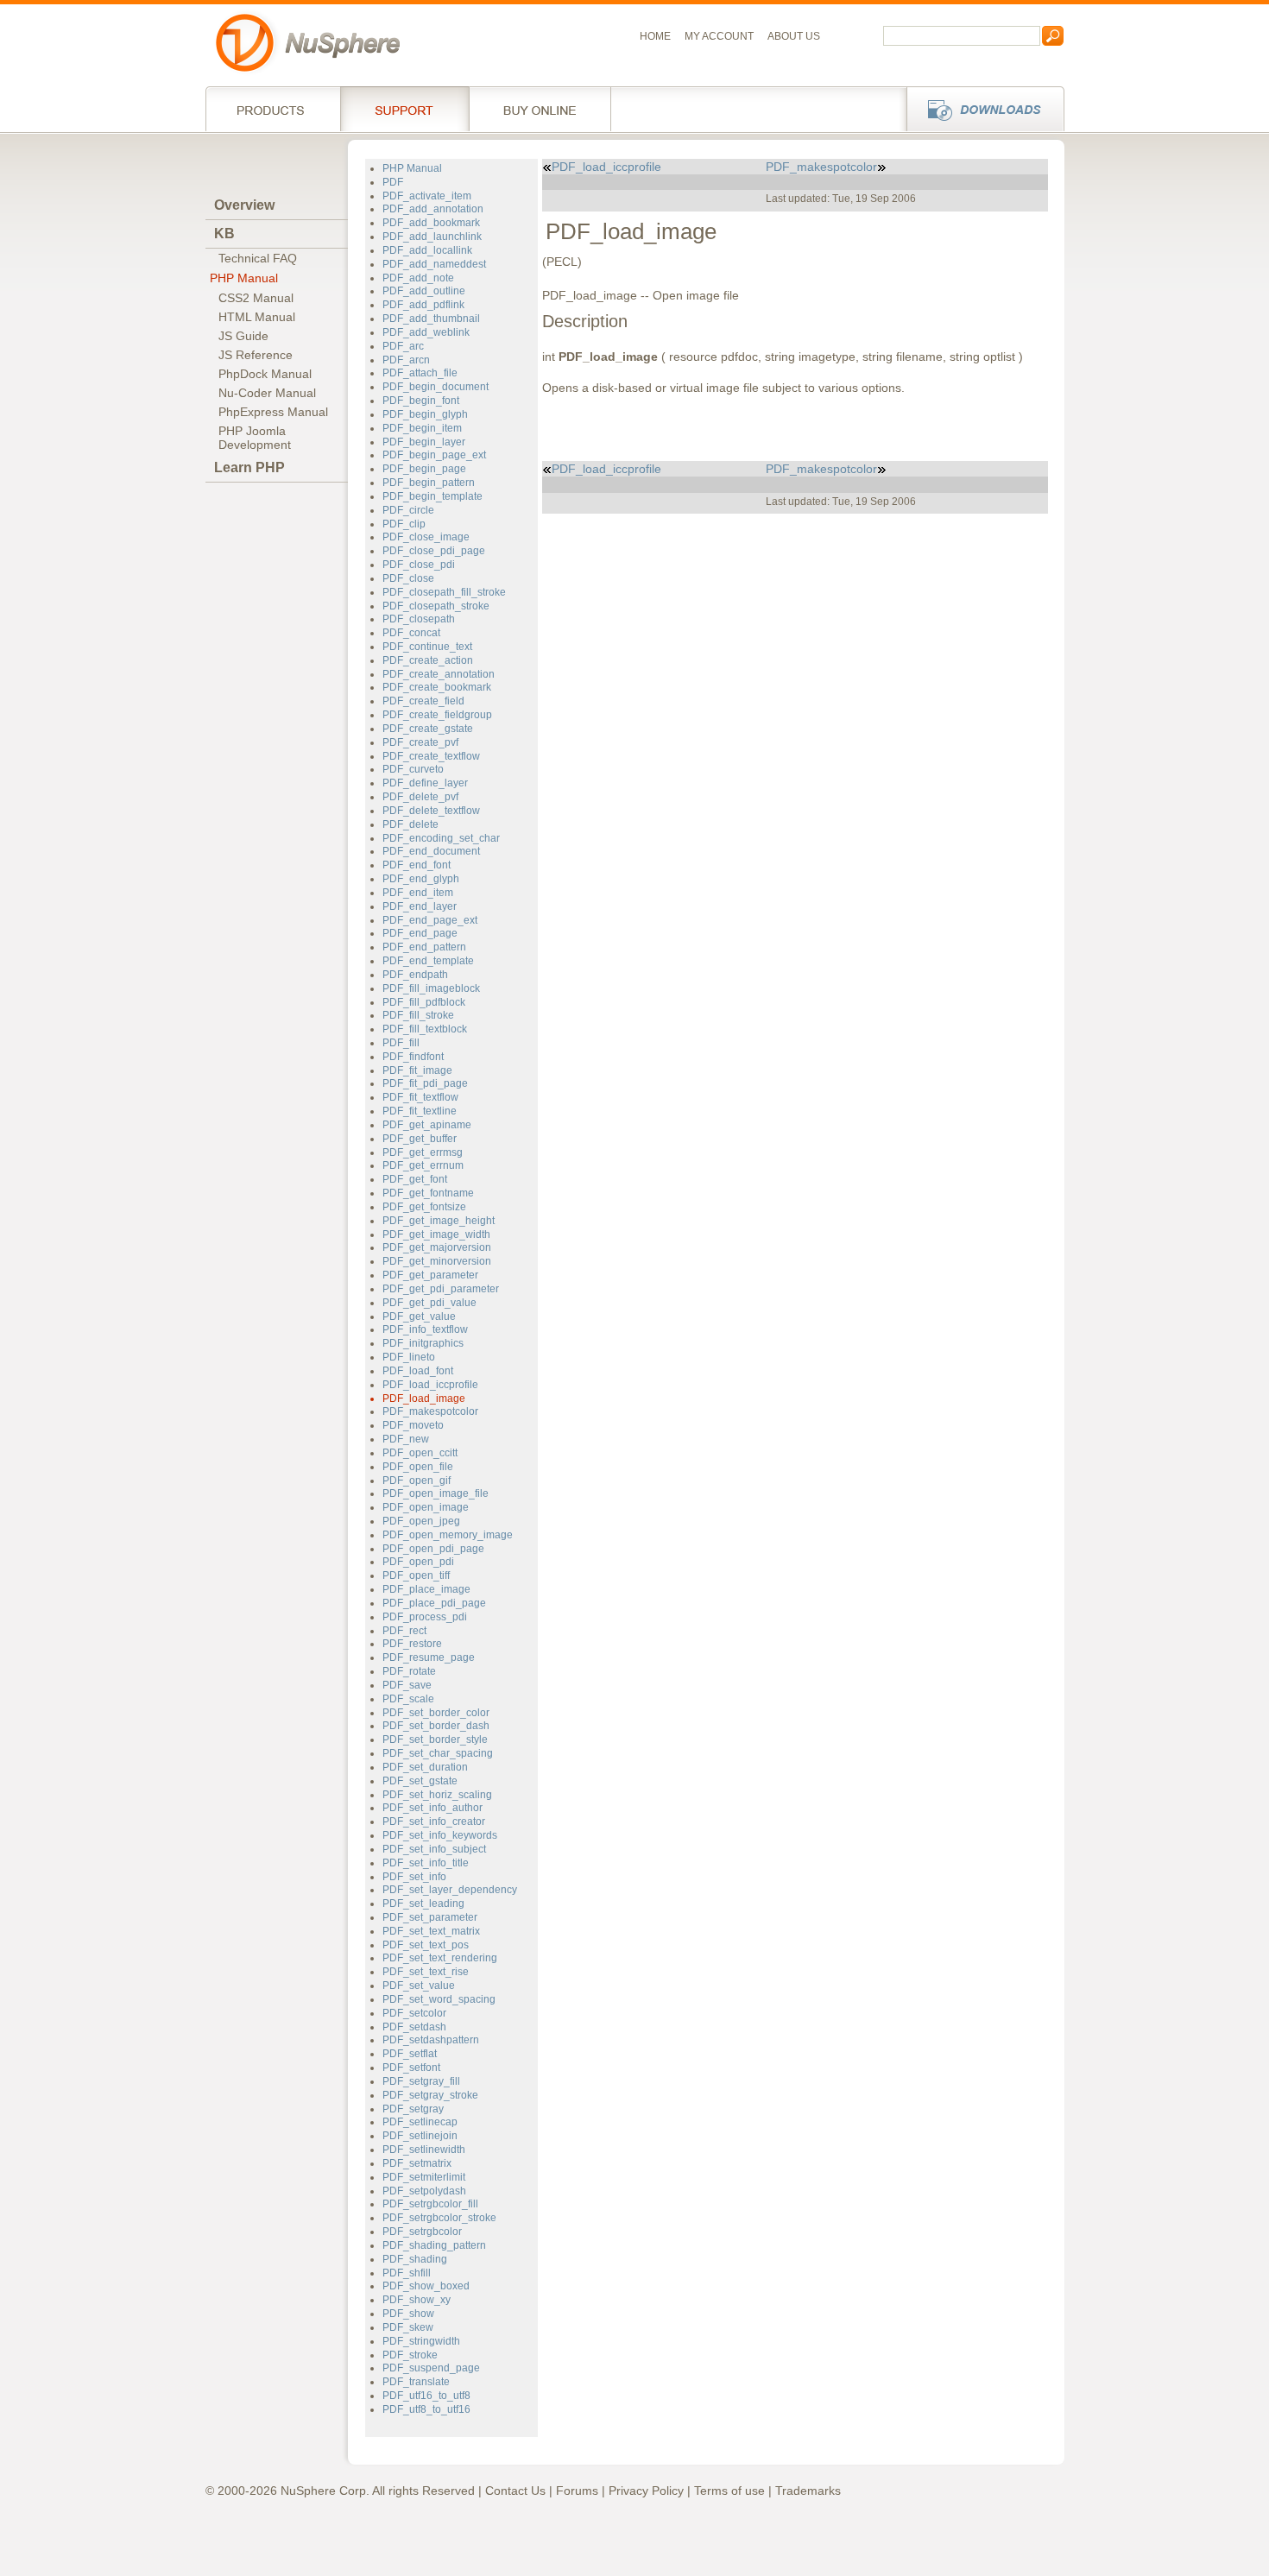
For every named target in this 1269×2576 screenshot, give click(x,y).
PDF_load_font (418, 1371)
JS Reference (256, 355)
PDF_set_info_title (426, 1863)
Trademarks (808, 2491)
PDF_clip (404, 524)
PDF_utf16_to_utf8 (426, 2396)
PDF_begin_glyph (425, 414)
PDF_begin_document (436, 387)
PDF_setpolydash (424, 2191)
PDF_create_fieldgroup (437, 715)
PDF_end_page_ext (430, 920)
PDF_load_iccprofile (430, 1385)
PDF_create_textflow (431, 756)
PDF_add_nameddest (434, 264)
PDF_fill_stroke (418, 1015)
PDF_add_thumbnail (431, 319)
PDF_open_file (418, 1467)
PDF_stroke (410, 2355)
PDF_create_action (428, 660)
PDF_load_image (424, 1398)
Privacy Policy (646, 2491)
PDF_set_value (419, 1986)
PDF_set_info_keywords (440, 1835)
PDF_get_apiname (427, 1125)
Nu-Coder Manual (267, 393)
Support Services (404, 109)
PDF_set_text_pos (426, 1945)
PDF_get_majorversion (437, 1247)
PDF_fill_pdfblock (424, 1002)
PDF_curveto (413, 769)
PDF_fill (401, 1043)
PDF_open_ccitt (420, 1453)
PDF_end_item (418, 893)
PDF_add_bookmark (431, 223)
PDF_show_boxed (426, 2286)
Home (655, 36)
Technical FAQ (258, 258)
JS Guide (243, 336)
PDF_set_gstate (420, 1781)
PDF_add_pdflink (423, 305)
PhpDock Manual (265, 374)
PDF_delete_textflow (431, 811)
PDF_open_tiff (416, 1575)
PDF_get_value (419, 1316)
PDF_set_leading (423, 1904)
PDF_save (407, 1685)
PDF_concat (411, 633)
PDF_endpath (415, 975)
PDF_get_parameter (430, 1275)
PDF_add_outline (424, 291)
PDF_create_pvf (420, 742)
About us (794, 36)
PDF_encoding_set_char (441, 838)
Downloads (980, 109)
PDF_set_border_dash (436, 1726)
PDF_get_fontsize (424, 1207)
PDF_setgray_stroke (430, 2095)
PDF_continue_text (427, 647)
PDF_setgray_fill (421, 2081)
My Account (719, 36)
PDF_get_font (415, 1179)
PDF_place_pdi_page (434, 1603)
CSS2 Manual (256, 298)
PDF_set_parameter (430, 1917)
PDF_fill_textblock (425, 1029)
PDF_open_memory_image (448, 1535)
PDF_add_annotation (433, 209)
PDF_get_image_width (436, 1234)
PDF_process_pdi (425, 1617)
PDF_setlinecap (420, 2122)
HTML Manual (257, 317)
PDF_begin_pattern (429, 483)
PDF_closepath (419, 619)
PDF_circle (408, 510)
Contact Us (515, 2491)
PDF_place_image (426, 1589)
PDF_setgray (413, 2109)
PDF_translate (416, 2382)
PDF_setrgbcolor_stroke (439, 2218)
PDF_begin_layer (424, 442)
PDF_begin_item (422, 428)
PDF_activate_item (427, 196)
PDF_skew (408, 2327)
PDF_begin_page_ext (434, 455)
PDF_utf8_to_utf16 (426, 2409)
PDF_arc (403, 346)
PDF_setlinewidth (424, 2150)
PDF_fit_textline (420, 1111)
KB (224, 234)
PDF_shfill (407, 2273)
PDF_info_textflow (425, 1329)
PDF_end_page (420, 933)
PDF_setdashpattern (431, 2040)
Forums (577, 2491)
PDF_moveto (413, 1425)
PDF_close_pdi (419, 565)
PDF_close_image (426, 537)
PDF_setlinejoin (420, 2136)
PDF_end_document (431, 851)
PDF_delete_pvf (420, 797)
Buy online (540, 109)
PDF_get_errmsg (423, 1152)
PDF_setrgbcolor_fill (430, 2204)
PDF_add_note (418, 278)
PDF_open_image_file (436, 1493)
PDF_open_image (426, 1507)
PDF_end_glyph (421, 879)
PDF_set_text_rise (426, 1972)
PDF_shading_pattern (434, 2245)
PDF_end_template (428, 961)
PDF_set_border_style (435, 1739)
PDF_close (408, 578)
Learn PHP (249, 467)
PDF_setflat (410, 2054)
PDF (393, 182)
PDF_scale (408, 1699)
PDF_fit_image (417, 1070)
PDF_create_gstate (428, 729)
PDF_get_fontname (428, 1193)
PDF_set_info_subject (434, 1849)
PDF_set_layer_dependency (450, 1890)
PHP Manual (244, 278)
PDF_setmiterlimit (424, 2177)
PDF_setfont (411, 2068)
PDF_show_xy (417, 2300)
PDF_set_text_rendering (440, 1958)
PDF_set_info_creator (434, 1822)
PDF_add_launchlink (432, 237)
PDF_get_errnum (423, 1165)
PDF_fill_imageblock (431, 988)
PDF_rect (404, 1631)
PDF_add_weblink (426, 332)
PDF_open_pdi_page (433, 1549)
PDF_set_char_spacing (438, 1753)
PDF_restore (412, 1644)
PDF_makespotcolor (430, 1411)
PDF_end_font (417, 865)
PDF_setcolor (414, 2013)
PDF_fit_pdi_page (425, 1083)
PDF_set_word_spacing (439, 1999)
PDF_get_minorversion (437, 1261)
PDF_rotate (409, 1671)
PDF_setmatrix (417, 2163)
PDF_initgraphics (423, 1343)
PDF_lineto (409, 1357)
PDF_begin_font (421, 401)
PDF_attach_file (420, 373)
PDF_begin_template (432, 496)
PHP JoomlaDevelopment (255, 438)
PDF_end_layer (420, 906)
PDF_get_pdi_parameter (441, 1289)
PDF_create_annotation (439, 674)
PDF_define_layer (425, 783)
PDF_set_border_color (436, 1713)
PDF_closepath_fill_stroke (444, 592)
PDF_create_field (423, 701)
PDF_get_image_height (439, 1221)
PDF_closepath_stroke (436, 606)
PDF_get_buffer (420, 1139)
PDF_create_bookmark (437, 687)
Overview (244, 205)
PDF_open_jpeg (421, 1521)
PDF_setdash (414, 2027)
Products (273, 109)
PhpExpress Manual (273, 412)
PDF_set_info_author (432, 1808)
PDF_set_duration (425, 1767)
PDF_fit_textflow (420, 1097)
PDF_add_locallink (427, 250)
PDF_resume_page (429, 1657)
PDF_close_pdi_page (434, 551)
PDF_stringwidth (421, 2341)
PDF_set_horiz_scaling (437, 1795)
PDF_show (408, 2314)
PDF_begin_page (424, 469)
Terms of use (729, 2491)
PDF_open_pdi (418, 1562)
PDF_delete (410, 824)
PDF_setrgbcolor (422, 2232)
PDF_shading (415, 2259)
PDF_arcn (406, 360)
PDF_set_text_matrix (431, 1931)
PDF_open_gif (417, 1481)
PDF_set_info (414, 1877)
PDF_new (406, 1439)
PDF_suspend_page (431, 2368)
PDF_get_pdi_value (429, 1303)
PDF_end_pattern (424, 947)
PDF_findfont (413, 1057)
